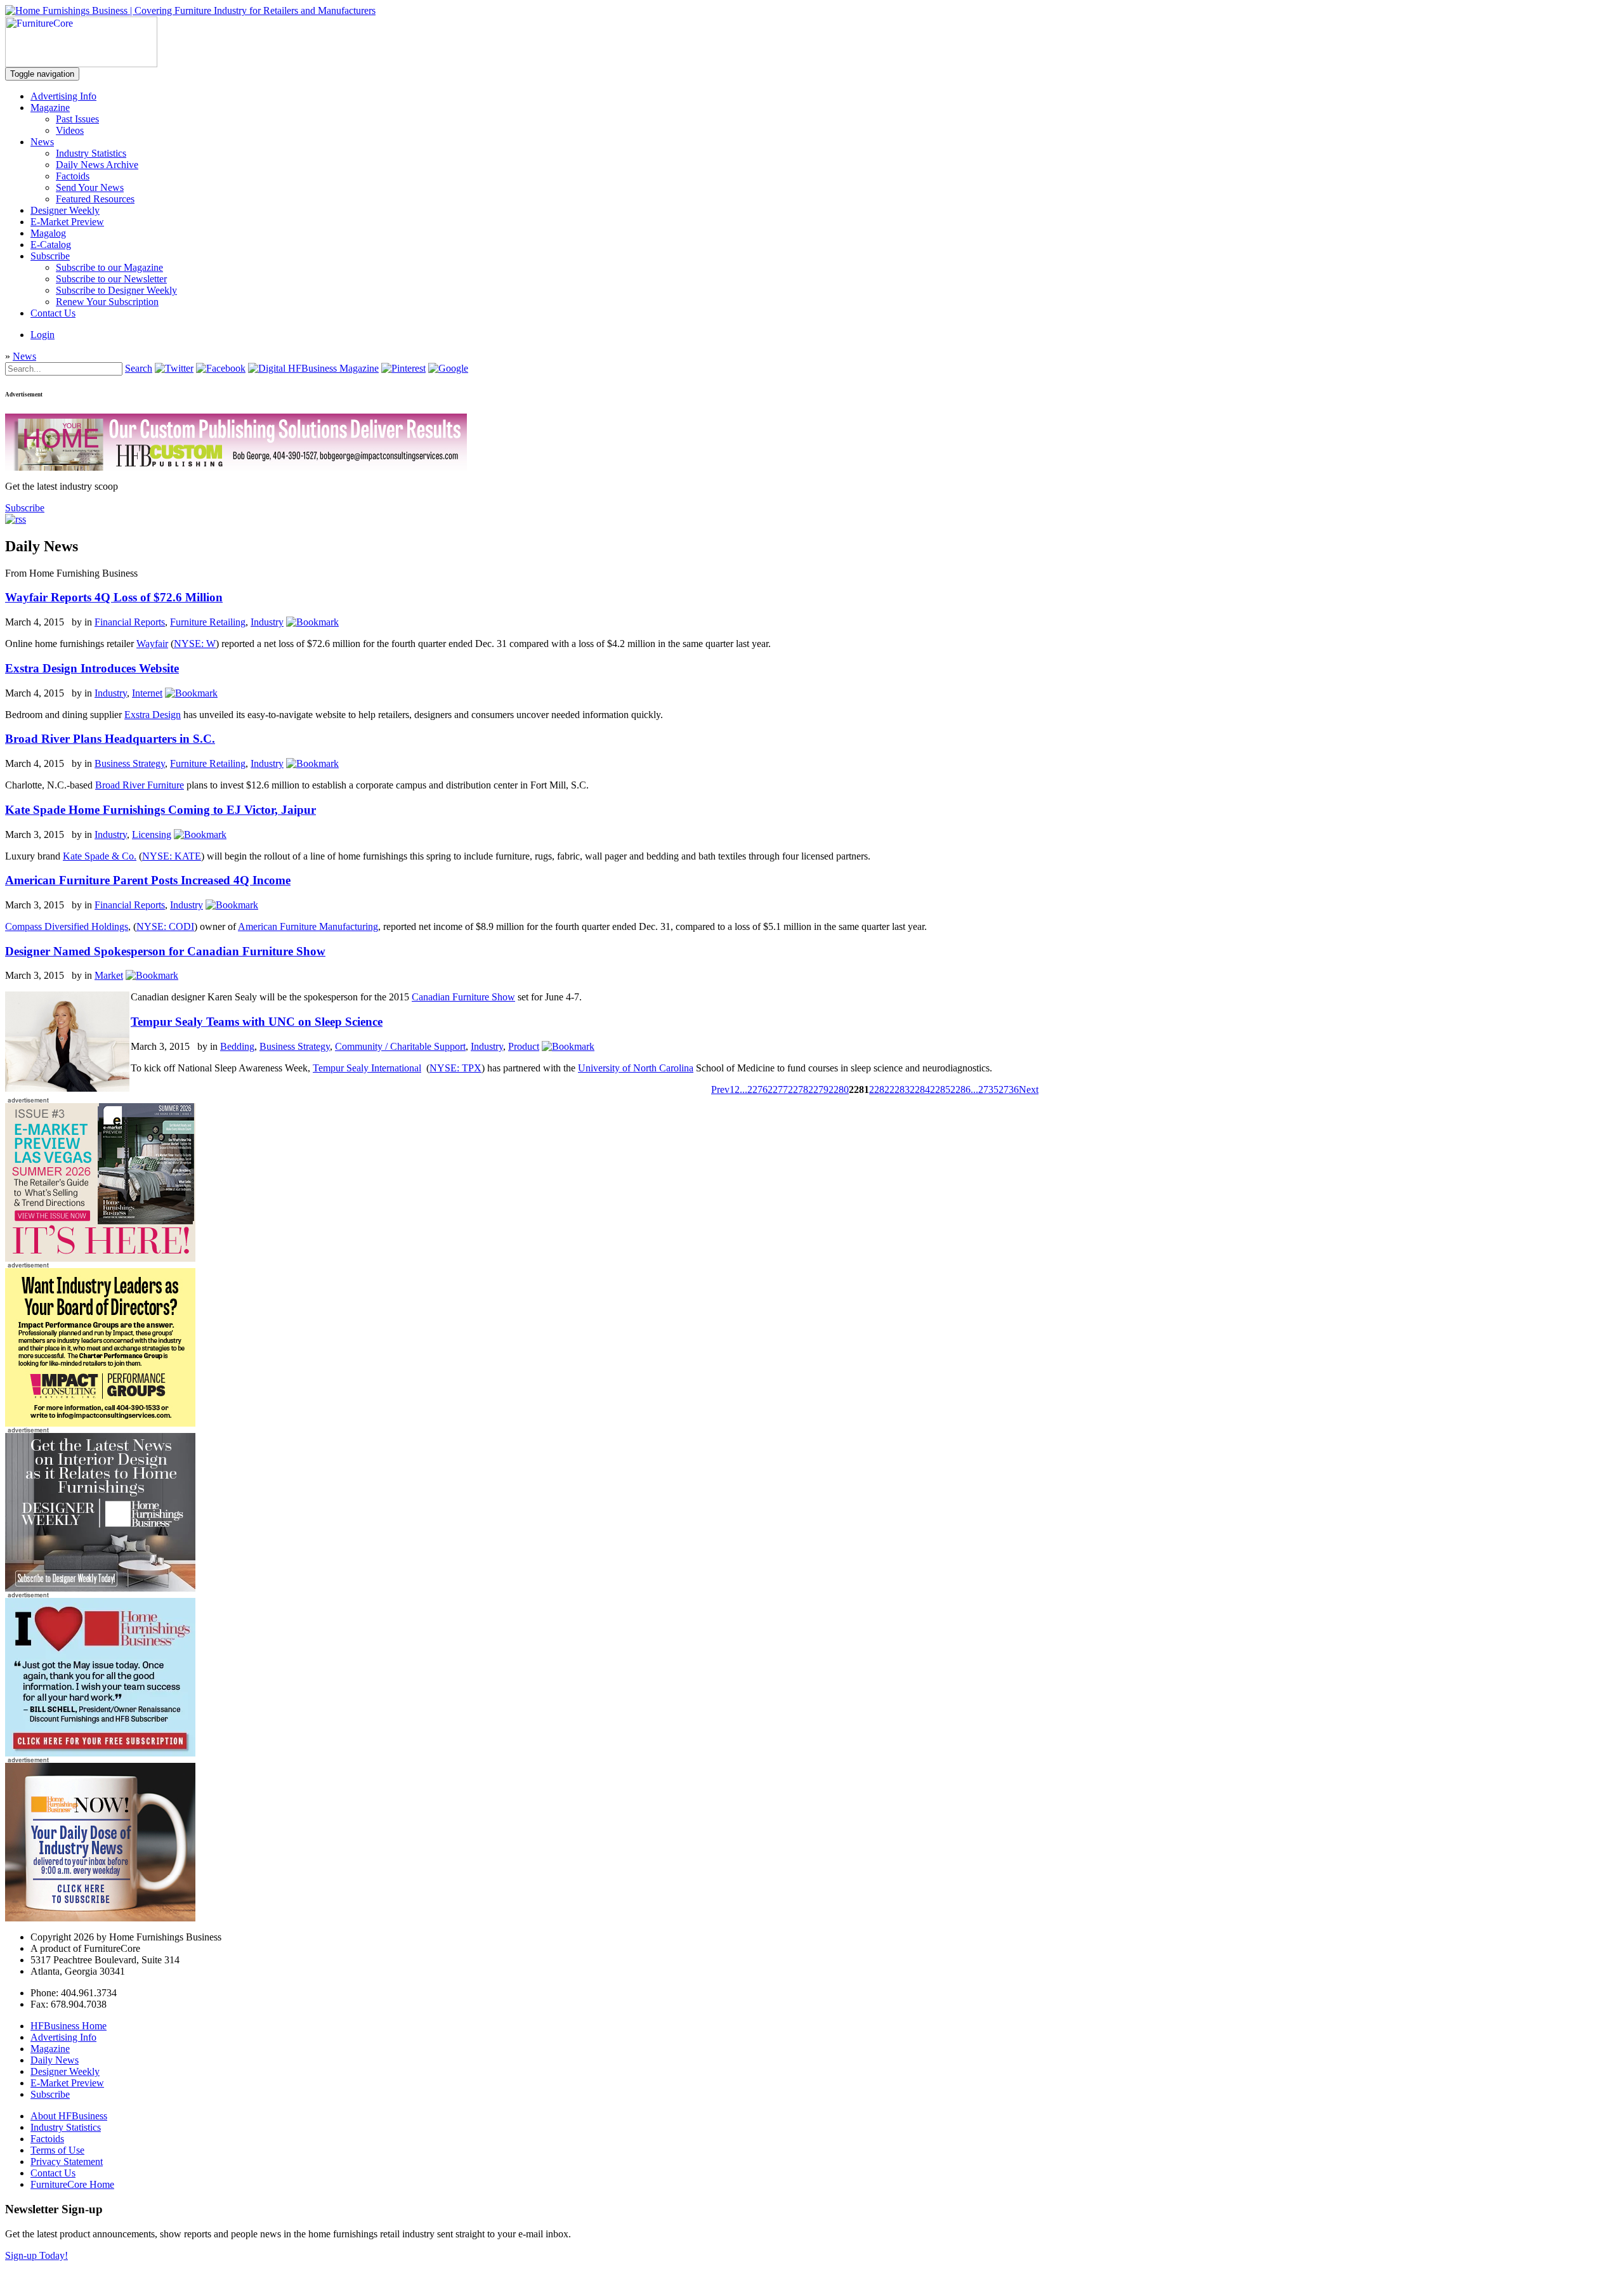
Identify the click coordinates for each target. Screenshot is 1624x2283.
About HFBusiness (69, 2116)
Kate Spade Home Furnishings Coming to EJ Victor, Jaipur (160, 810)
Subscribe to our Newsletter (111, 279)
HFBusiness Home (69, 2026)
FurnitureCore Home (72, 2184)
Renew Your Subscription (107, 302)
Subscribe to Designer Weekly (116, 290)
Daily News (55, 2060)
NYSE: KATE (172, 856)
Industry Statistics (91, 153)
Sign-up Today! (36, 2255)
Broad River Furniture (140, 785)
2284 (920, 1089)
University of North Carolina (636, 1068)
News (42, 142)
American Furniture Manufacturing (308, 926)
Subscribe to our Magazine (109, 267)
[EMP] (100, 1258)
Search (139, 368)
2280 (839, 1089)
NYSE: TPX (455, 1068)
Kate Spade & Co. (100, 856)
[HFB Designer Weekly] (100, 1588)
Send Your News (90, 187)
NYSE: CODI (165, 926)
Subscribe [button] (25, 508)
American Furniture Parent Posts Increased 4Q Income (148, 880)
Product (524, 1046)
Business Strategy (130, 763)
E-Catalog (51, 245)
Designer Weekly (65, 210)
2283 (900, 1089)
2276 (757, 1089)
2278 (798, 1089)
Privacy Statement (67, 2162)
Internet (147, 693)
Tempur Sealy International (367, 1068)
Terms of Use (57, 2150)
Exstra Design (153, 715)
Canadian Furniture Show (463, 997)
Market (109, 975)
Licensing (152, 834)
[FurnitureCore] (81, 64)
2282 (879, 1089)
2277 (778, 1089)
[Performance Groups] (100, 1423)
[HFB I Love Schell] (100, 1753)
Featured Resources (95, 199)
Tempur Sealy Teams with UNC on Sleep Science (257, 1022)
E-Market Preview (67, 222)
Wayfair (152, 644)
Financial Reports (130, 622)
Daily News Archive (97, 165)
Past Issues (77, 119)
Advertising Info (63, 96)
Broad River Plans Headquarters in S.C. (110, 739)
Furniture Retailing (208, 622)
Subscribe (50, 256)
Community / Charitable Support (400, 1046)
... (743, 1089)
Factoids (73, 176)
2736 (1009, 1089)
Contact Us (53, 313)
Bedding (237, 1046)
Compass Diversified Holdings (67, 926)
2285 (940, 1089)
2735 (988, 1089)
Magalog (48, 233)
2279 (818, 1089)
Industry (267, 622)
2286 (960, 1089)
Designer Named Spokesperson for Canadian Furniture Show (165, 951)
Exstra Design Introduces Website (92, 668)
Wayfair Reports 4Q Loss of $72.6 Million (114, 597)
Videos (70, 130)
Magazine (50, 108)
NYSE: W (195, 644)
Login (43, 335)
